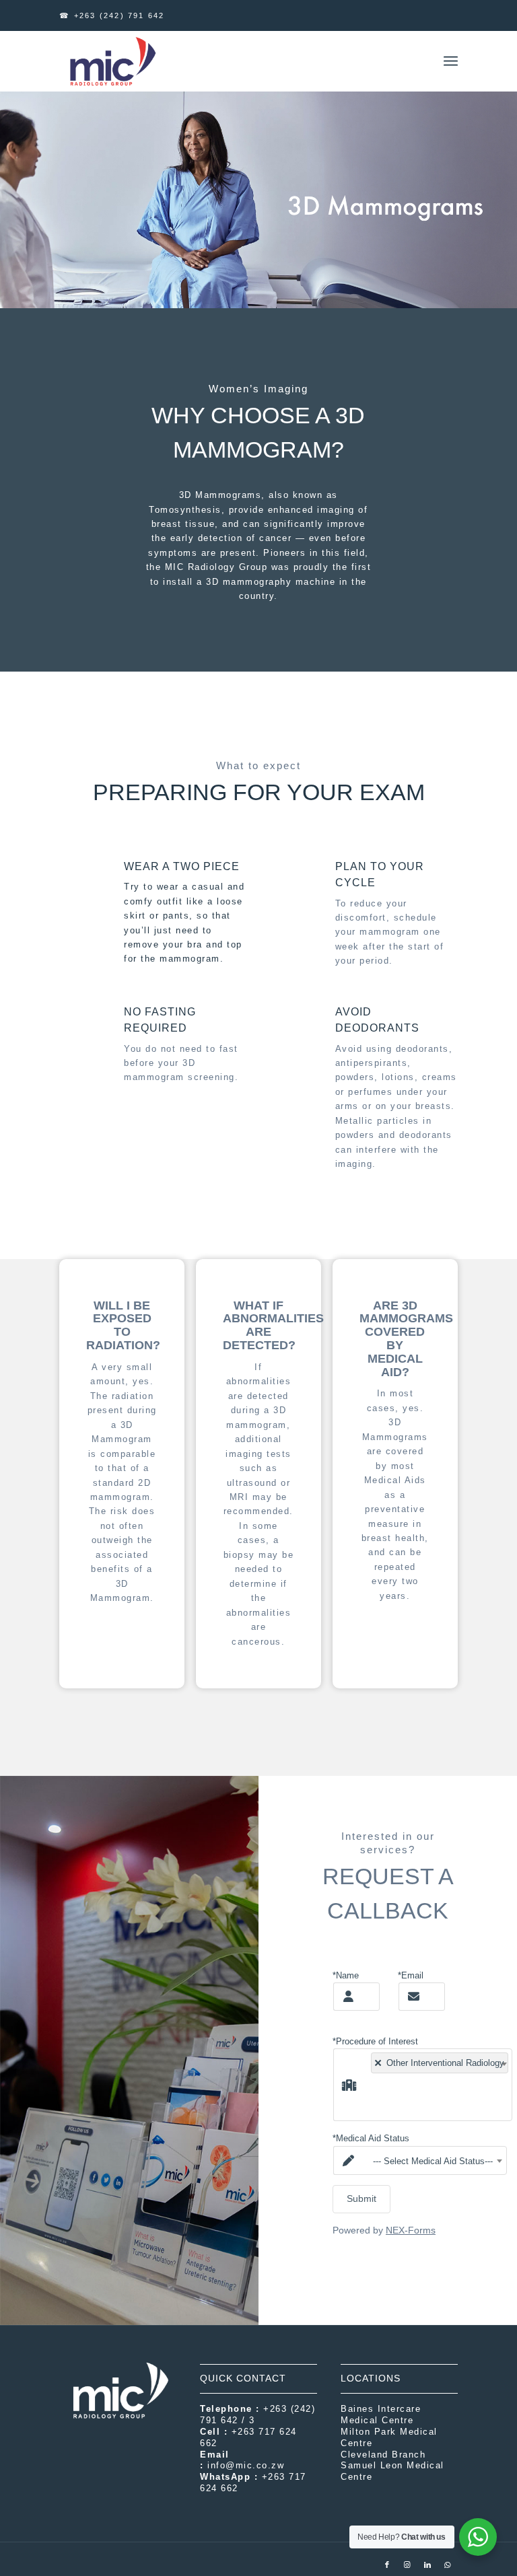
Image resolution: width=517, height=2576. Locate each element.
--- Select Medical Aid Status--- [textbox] (433, 2161)
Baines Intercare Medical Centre (381, 2414)
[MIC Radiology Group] (112, 61)
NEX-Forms (411, 2230)
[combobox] (437, 2085)
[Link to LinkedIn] (427, 2565)
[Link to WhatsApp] (448, 2565)
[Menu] (451, 61)
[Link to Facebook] (387, 2565)
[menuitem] (451, 61)
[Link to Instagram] (407, 2565)
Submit (361, 2198)
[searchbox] (371, 2097)
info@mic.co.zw (246, 2465)
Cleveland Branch (383, 2455)
